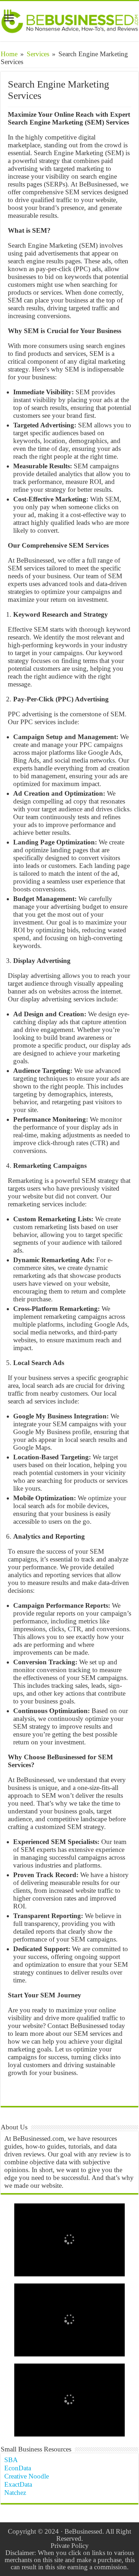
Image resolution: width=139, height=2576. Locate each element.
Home (9, 54)
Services (38, 54)
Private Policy (70, 2546)
